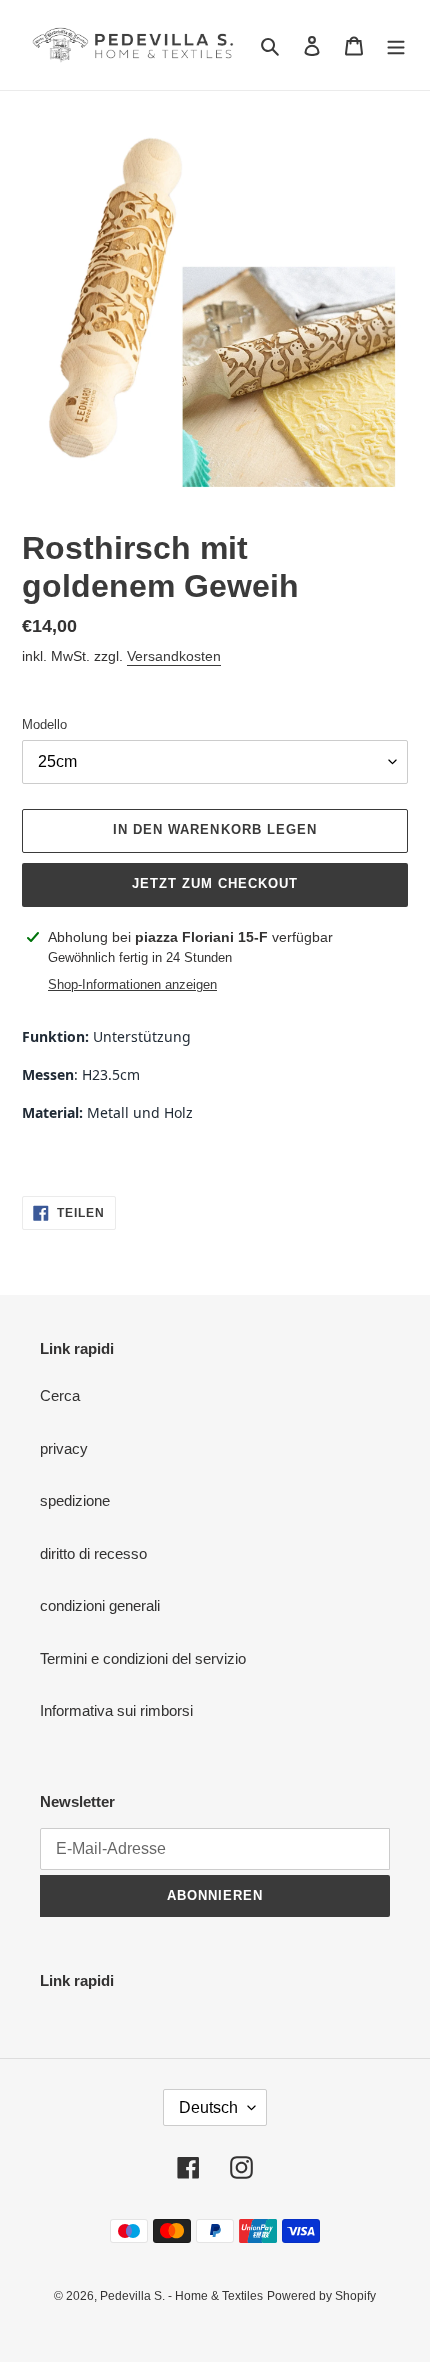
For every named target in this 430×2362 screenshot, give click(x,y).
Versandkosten (174, 656)
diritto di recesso (93, 1553)
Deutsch (208, 2107)
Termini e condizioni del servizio (143, 1658)
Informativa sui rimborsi (116, 1710)
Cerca (60, 1395)
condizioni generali (100, 1605)
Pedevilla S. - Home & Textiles (181, 2296)
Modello (44, 724)
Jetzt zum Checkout (215, 883)
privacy (64, 1448)
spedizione (75, 1500)
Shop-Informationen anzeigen (132, 984)
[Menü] (396, 45)
